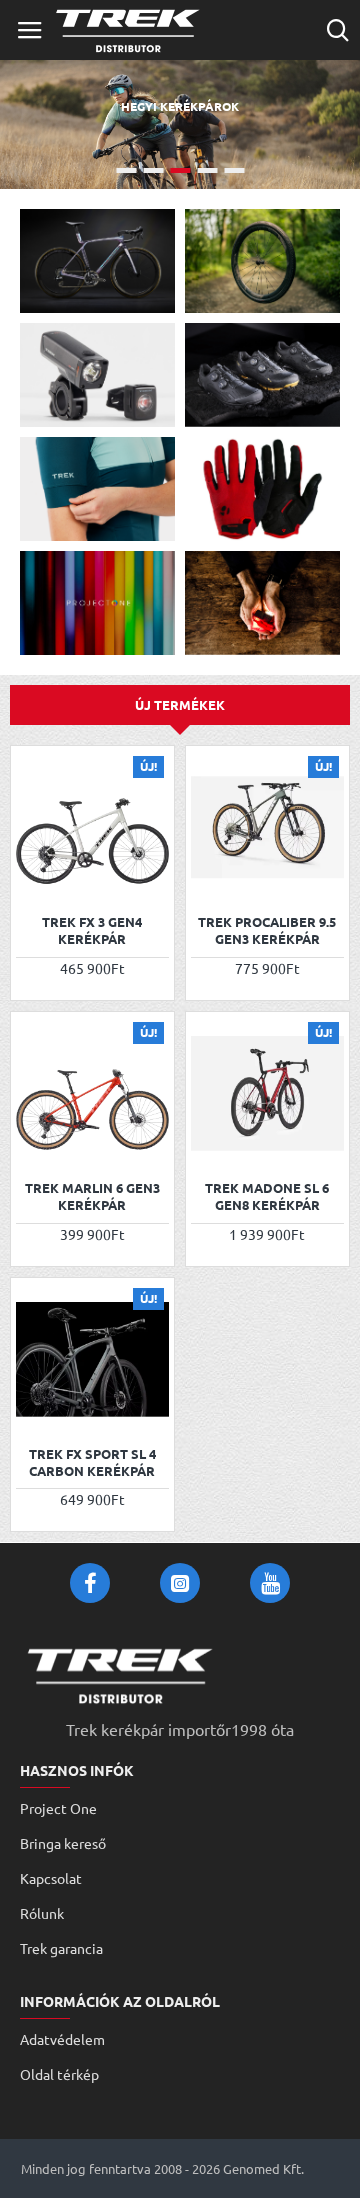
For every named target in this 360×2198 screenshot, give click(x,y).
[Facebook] (90, 1583)
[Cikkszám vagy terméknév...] (337, 30)
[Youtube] (270, 1583)
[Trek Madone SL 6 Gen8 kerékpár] (267, 1093)
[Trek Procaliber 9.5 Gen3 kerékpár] (267, 827)
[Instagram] (180, 1583)
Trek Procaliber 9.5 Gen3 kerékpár (267, 930)
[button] (33, 876)
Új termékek (180, 704)
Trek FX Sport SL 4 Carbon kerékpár (92, 1462)
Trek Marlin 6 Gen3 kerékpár (92, 1196)
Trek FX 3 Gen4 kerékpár (92, 930)
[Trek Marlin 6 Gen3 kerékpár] (92, 1093)
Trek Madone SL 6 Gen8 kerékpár (267, 1196)
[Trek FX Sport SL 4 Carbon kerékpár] (92, 1359)
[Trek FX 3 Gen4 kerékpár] (92, 827)
